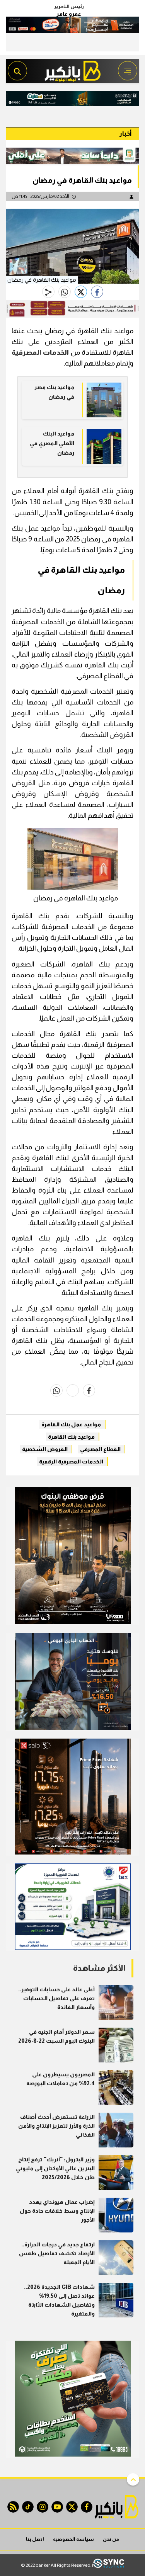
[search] (17, 71)
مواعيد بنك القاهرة (71, 1437)
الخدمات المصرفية (40, 352)
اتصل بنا (35, 2539)
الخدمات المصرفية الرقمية (71, 1462)
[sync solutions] (109, 2565)
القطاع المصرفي (100, 1449)
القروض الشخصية (45, 1449)
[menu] (128, 71)
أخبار (125, 134)
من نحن (111, 2539)
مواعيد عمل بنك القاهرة (71, 1424)
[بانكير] (73, 69)
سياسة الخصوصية (73, 2539)
